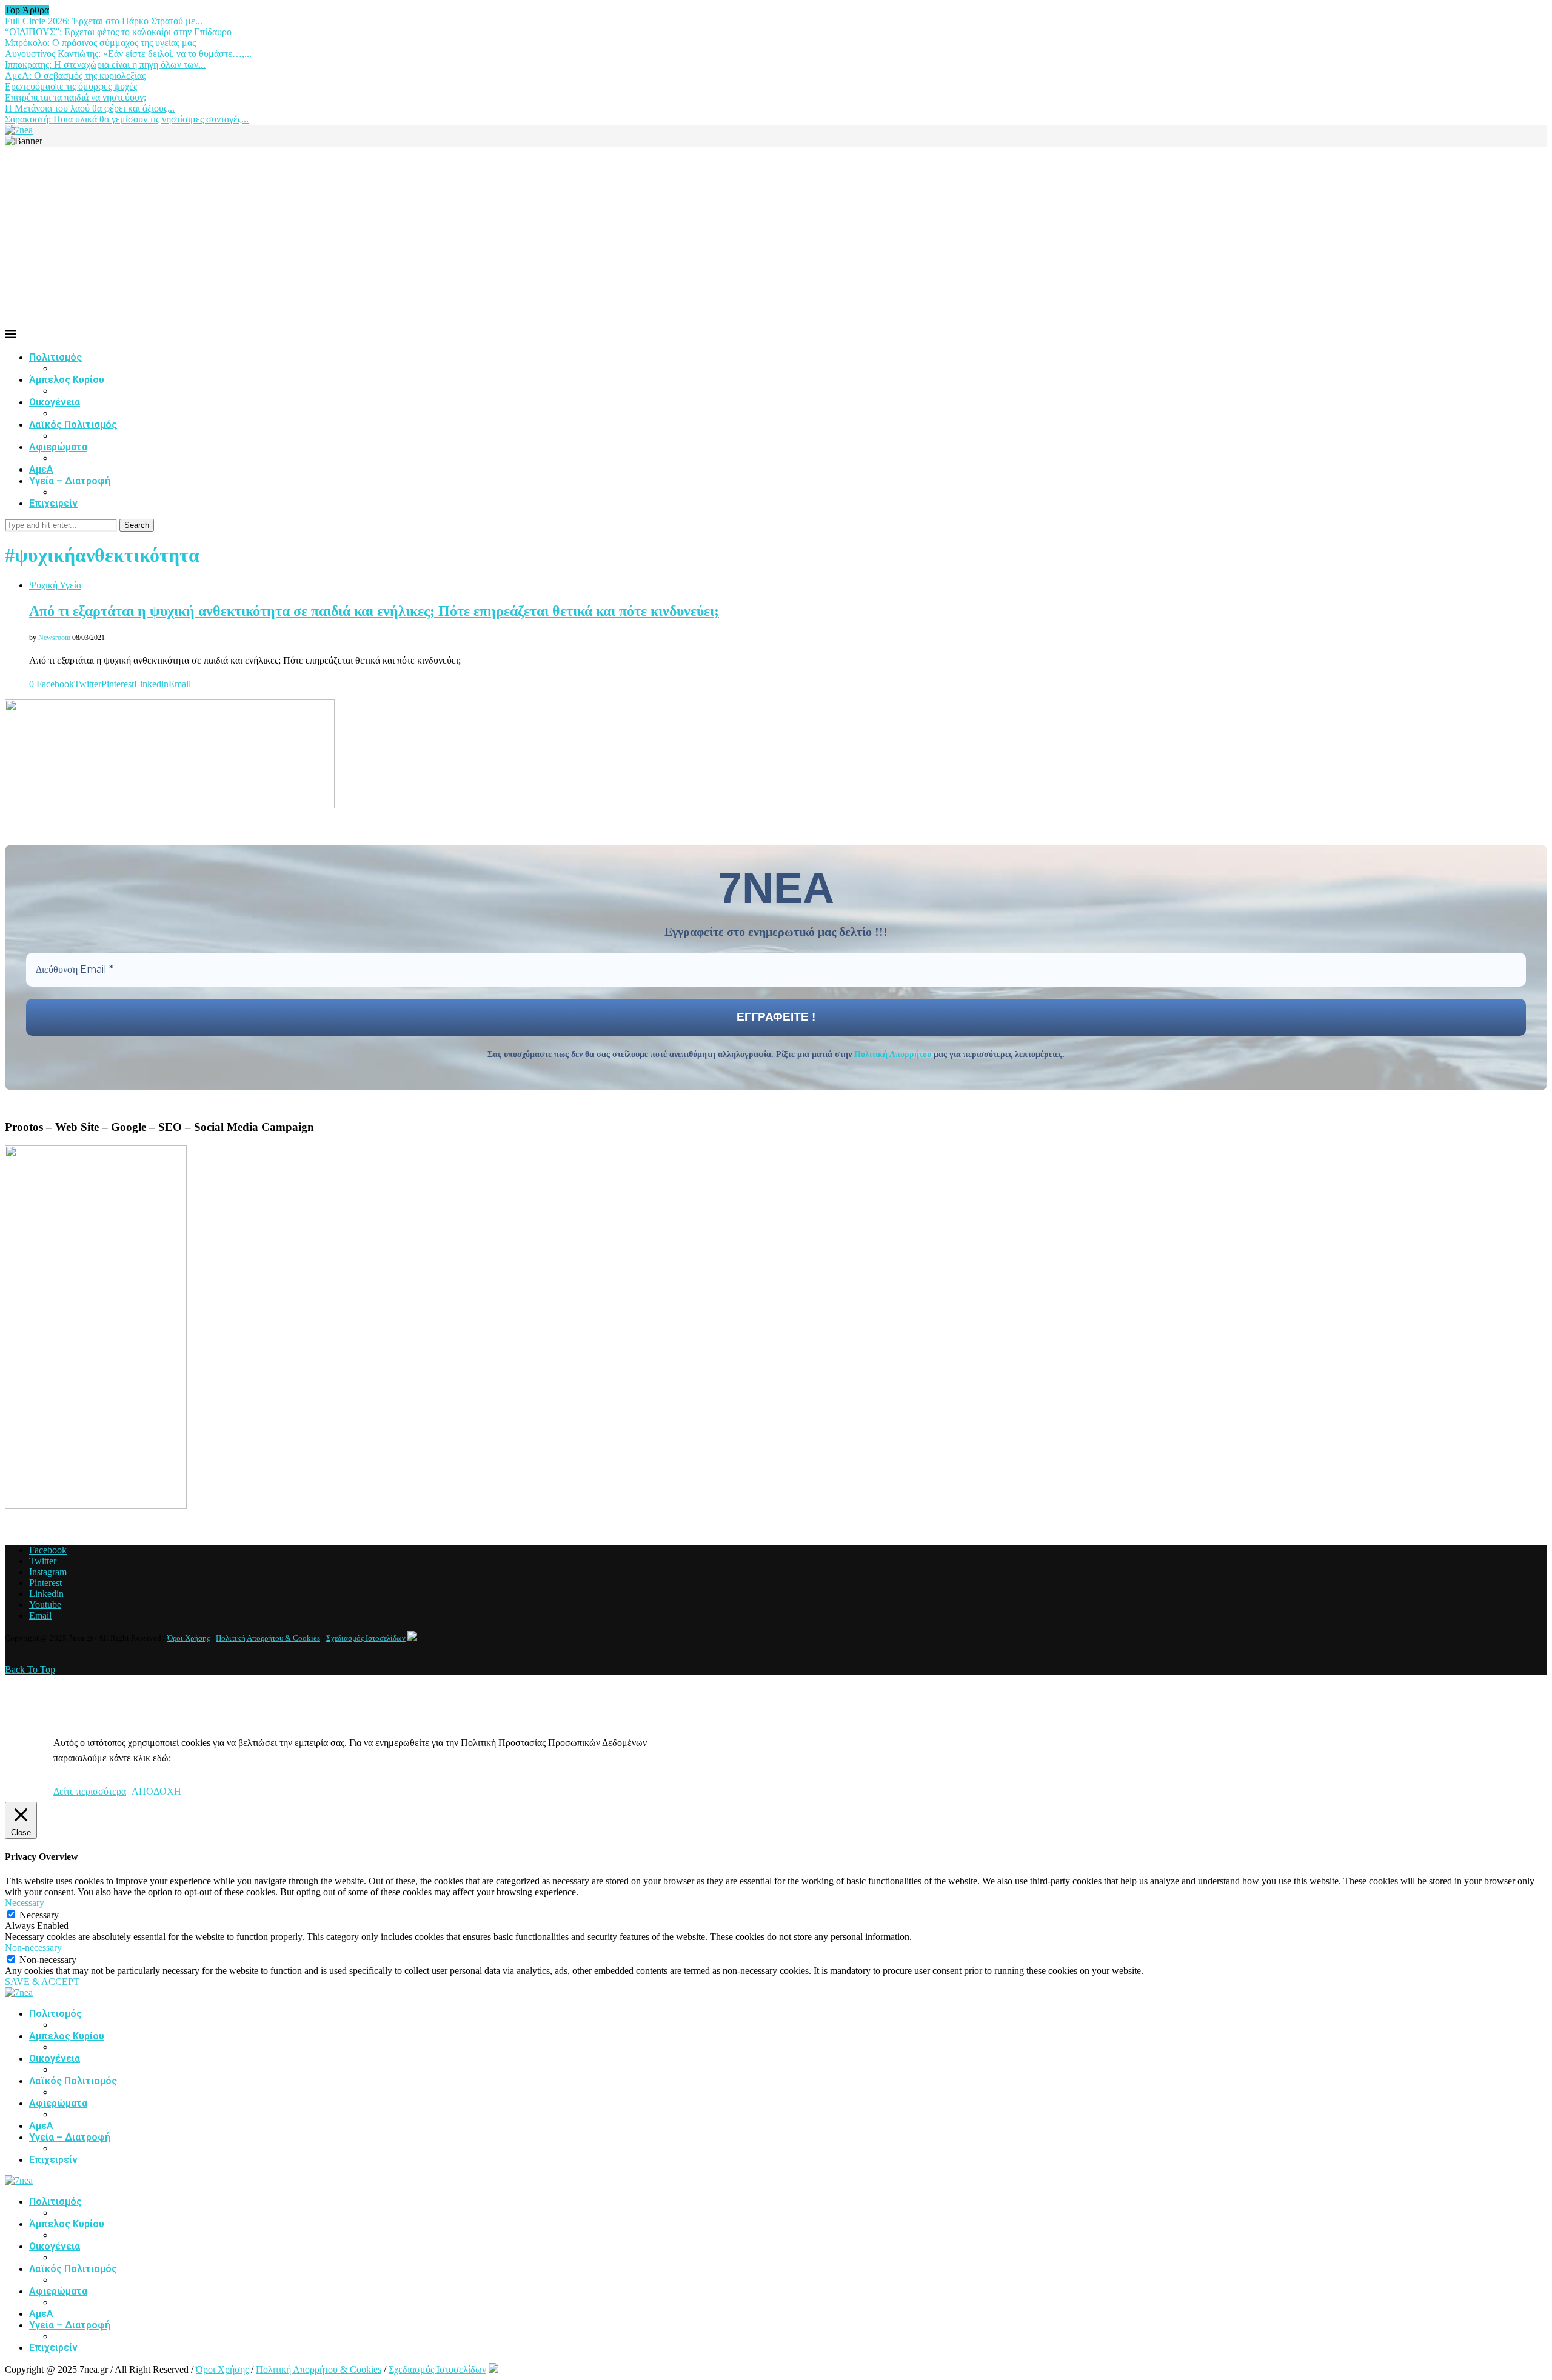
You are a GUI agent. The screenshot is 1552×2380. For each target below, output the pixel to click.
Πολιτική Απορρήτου (893, 1054)
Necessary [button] (25, 1903)
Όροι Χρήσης (189, 1638)
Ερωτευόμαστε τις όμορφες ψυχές (71, 86)
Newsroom (54, 638)
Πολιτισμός (55, 357)
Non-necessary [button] (33, 1948)
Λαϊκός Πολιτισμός (73, 425)
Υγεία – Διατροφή (70, 481)
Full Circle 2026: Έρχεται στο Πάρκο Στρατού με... (104, 21)
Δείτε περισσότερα (90, 1791)
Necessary (39, 1915)
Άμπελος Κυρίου (67, 380)
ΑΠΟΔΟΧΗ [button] (156, 1791)
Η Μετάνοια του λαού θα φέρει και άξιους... (90, 108)
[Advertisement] (776, 238)
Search (137, 525)
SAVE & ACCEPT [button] (42, 1982)
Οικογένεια (55, 402)
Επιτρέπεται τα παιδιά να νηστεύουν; (75, 97)
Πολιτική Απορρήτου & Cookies (268, 1638)
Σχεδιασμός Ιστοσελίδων (366, 1638)
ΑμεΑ (41, 469)
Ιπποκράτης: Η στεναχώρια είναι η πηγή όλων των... (105, 65)
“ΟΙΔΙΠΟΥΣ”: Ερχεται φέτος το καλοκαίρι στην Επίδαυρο (118, 32)
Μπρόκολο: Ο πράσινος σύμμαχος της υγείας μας (100, 43)
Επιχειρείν (53, 503)
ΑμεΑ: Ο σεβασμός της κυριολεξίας (75, 75)
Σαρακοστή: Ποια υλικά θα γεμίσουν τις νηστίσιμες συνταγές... (127, 119)
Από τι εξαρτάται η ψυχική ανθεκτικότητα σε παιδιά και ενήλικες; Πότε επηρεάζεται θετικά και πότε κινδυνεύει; (374, 611)
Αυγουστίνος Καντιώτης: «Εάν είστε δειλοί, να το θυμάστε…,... (128, 54)
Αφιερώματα (58, 447)
